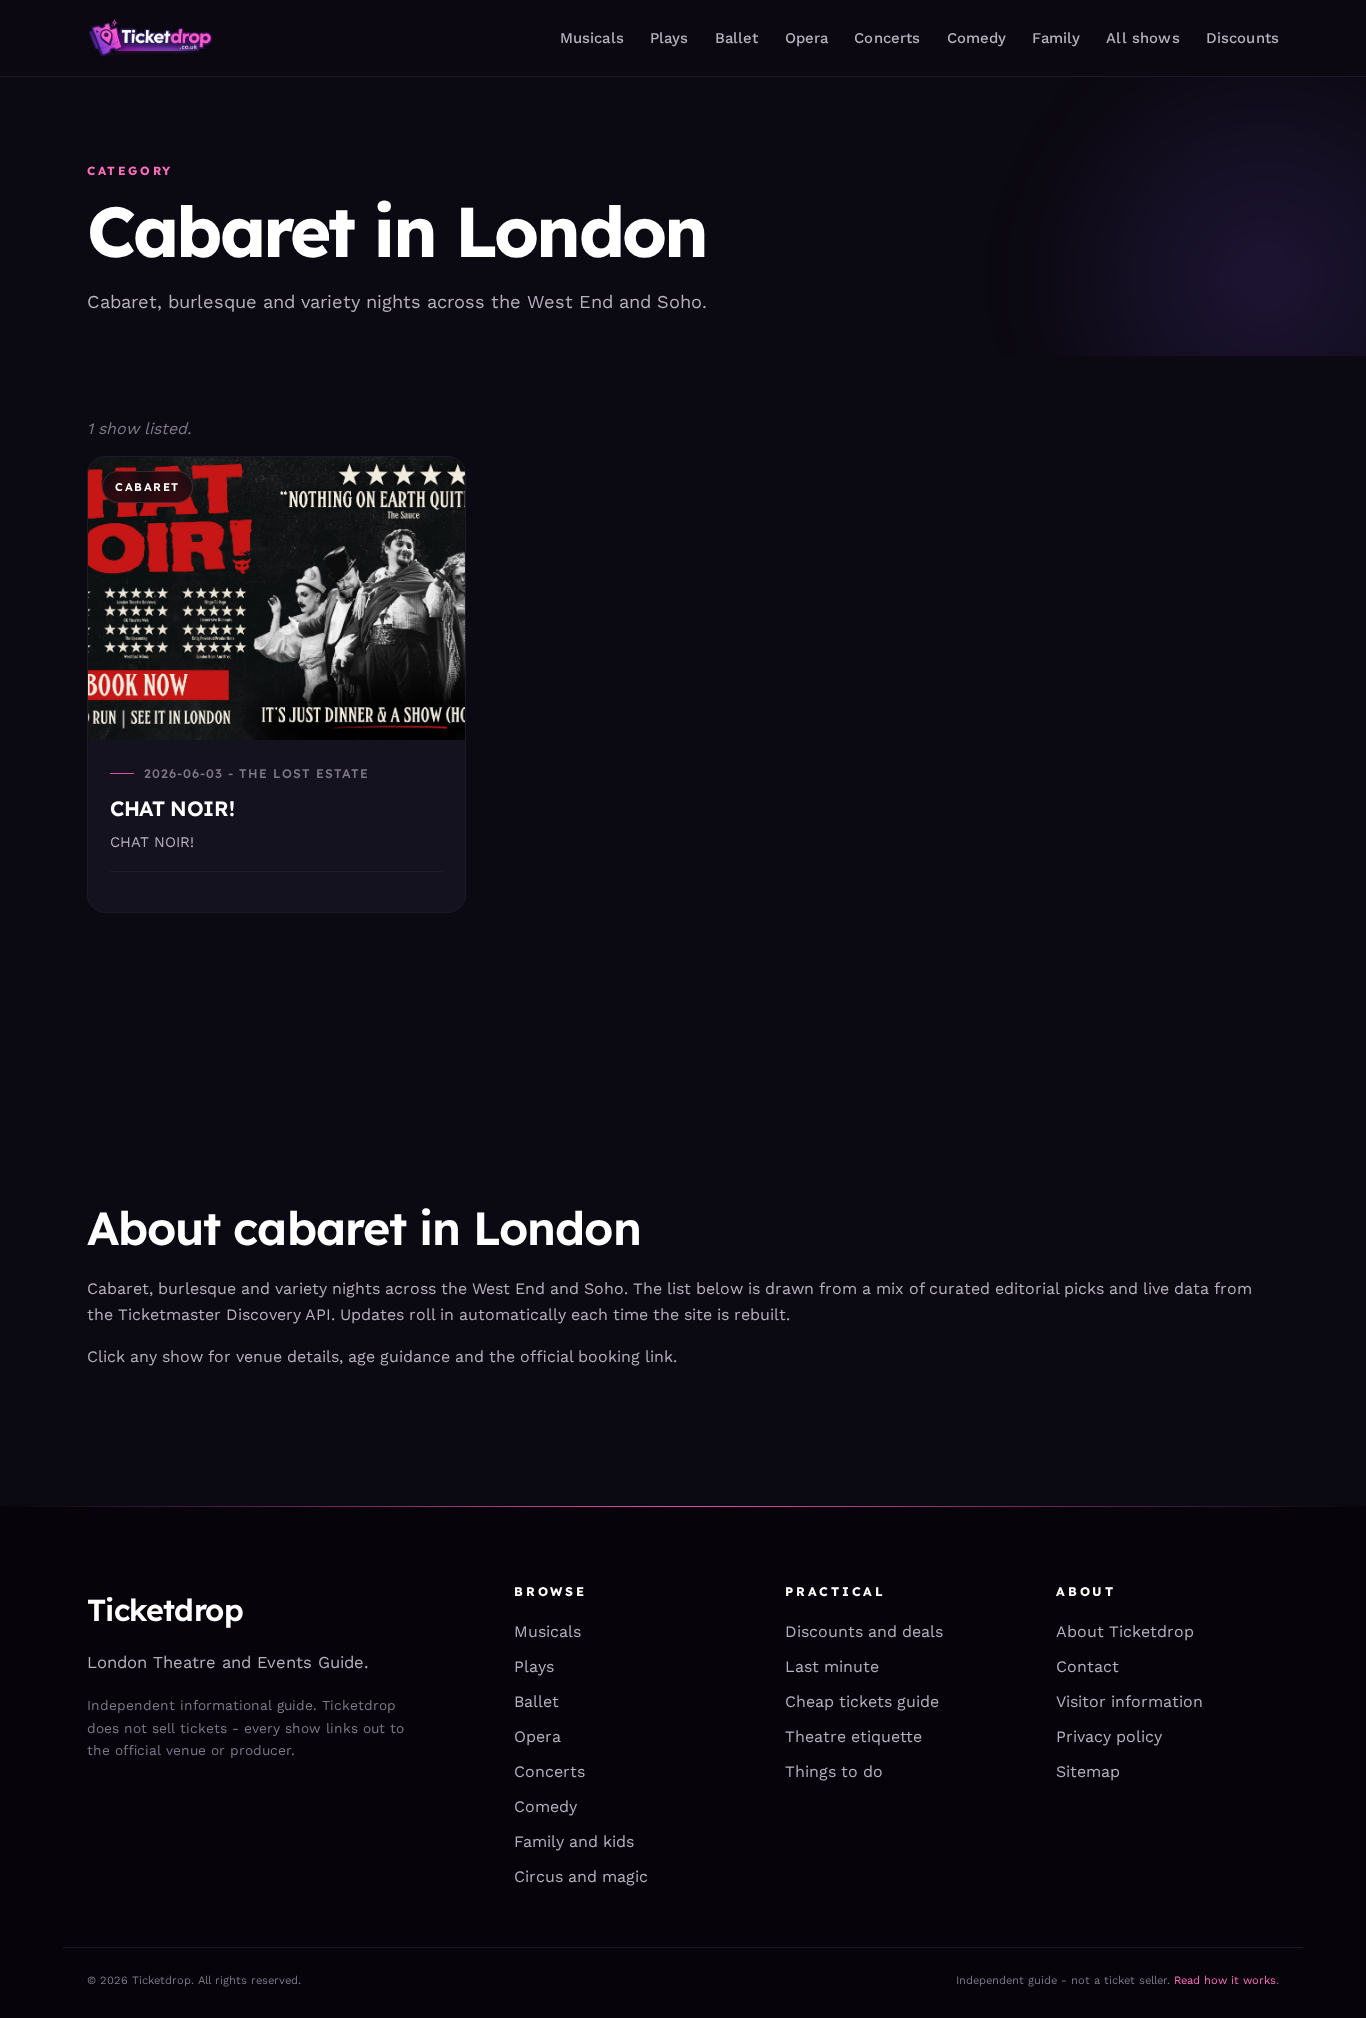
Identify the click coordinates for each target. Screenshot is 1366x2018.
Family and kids (574, 1841)
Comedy (977, 38)
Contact (1087, 1666)
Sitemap (1088, 1771)
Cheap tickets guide (862, 1701)
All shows (1142, 38)
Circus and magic (581, 1876)
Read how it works (1225, 1980)
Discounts (1242, 38)
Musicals (592, 38)
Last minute (832, 1666)
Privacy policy (1109, 1736)
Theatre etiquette (853, 1736)
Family (1056, 38)
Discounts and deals (864, 1631)
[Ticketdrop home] (150, 38)
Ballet (737, 38)
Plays (669, 38)
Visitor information (1129, 1701)
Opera (807, 38)
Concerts (887, 38)
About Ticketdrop (1125, 1631)
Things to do (834, 1771)
